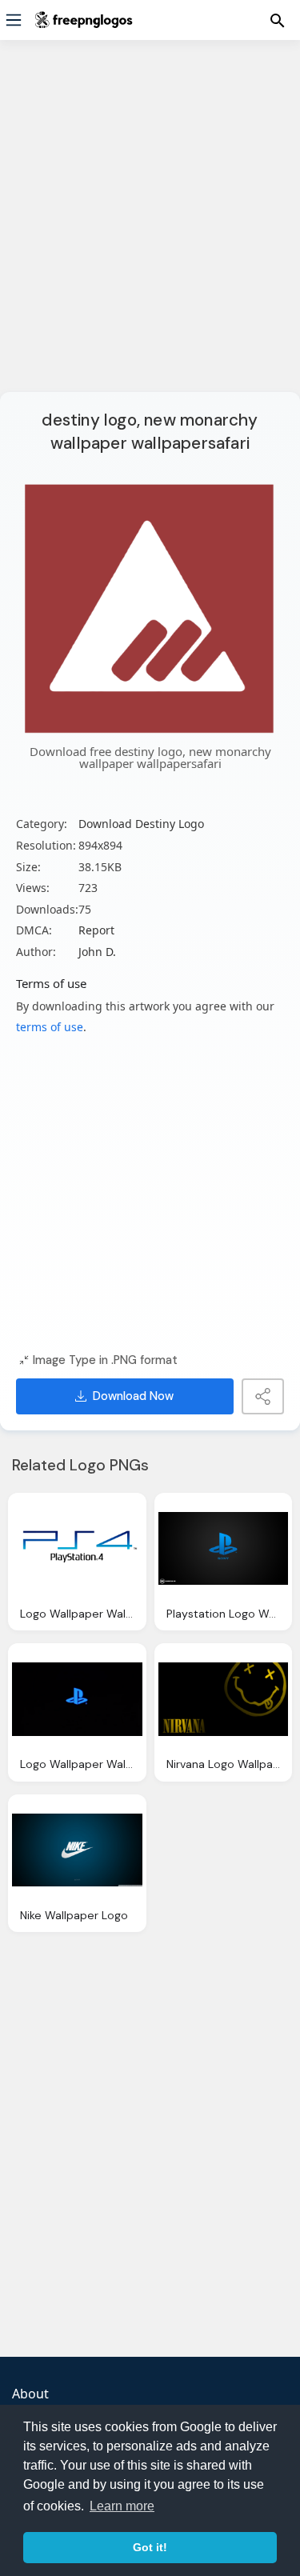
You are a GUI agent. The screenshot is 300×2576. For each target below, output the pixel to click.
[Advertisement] (150, 226)
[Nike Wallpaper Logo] (77, 1850)
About (30, 2394)
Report (96, 930)
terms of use (50, 1027)
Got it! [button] (150, 2547)
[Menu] (14, 20)
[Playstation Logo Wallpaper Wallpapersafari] (224, 1549)
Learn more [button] (122, 2506)
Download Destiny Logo (141, 824)
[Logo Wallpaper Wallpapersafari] (77, 1549)
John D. (97, 952)
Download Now (133, 1396)
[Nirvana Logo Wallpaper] (224, 1699)
